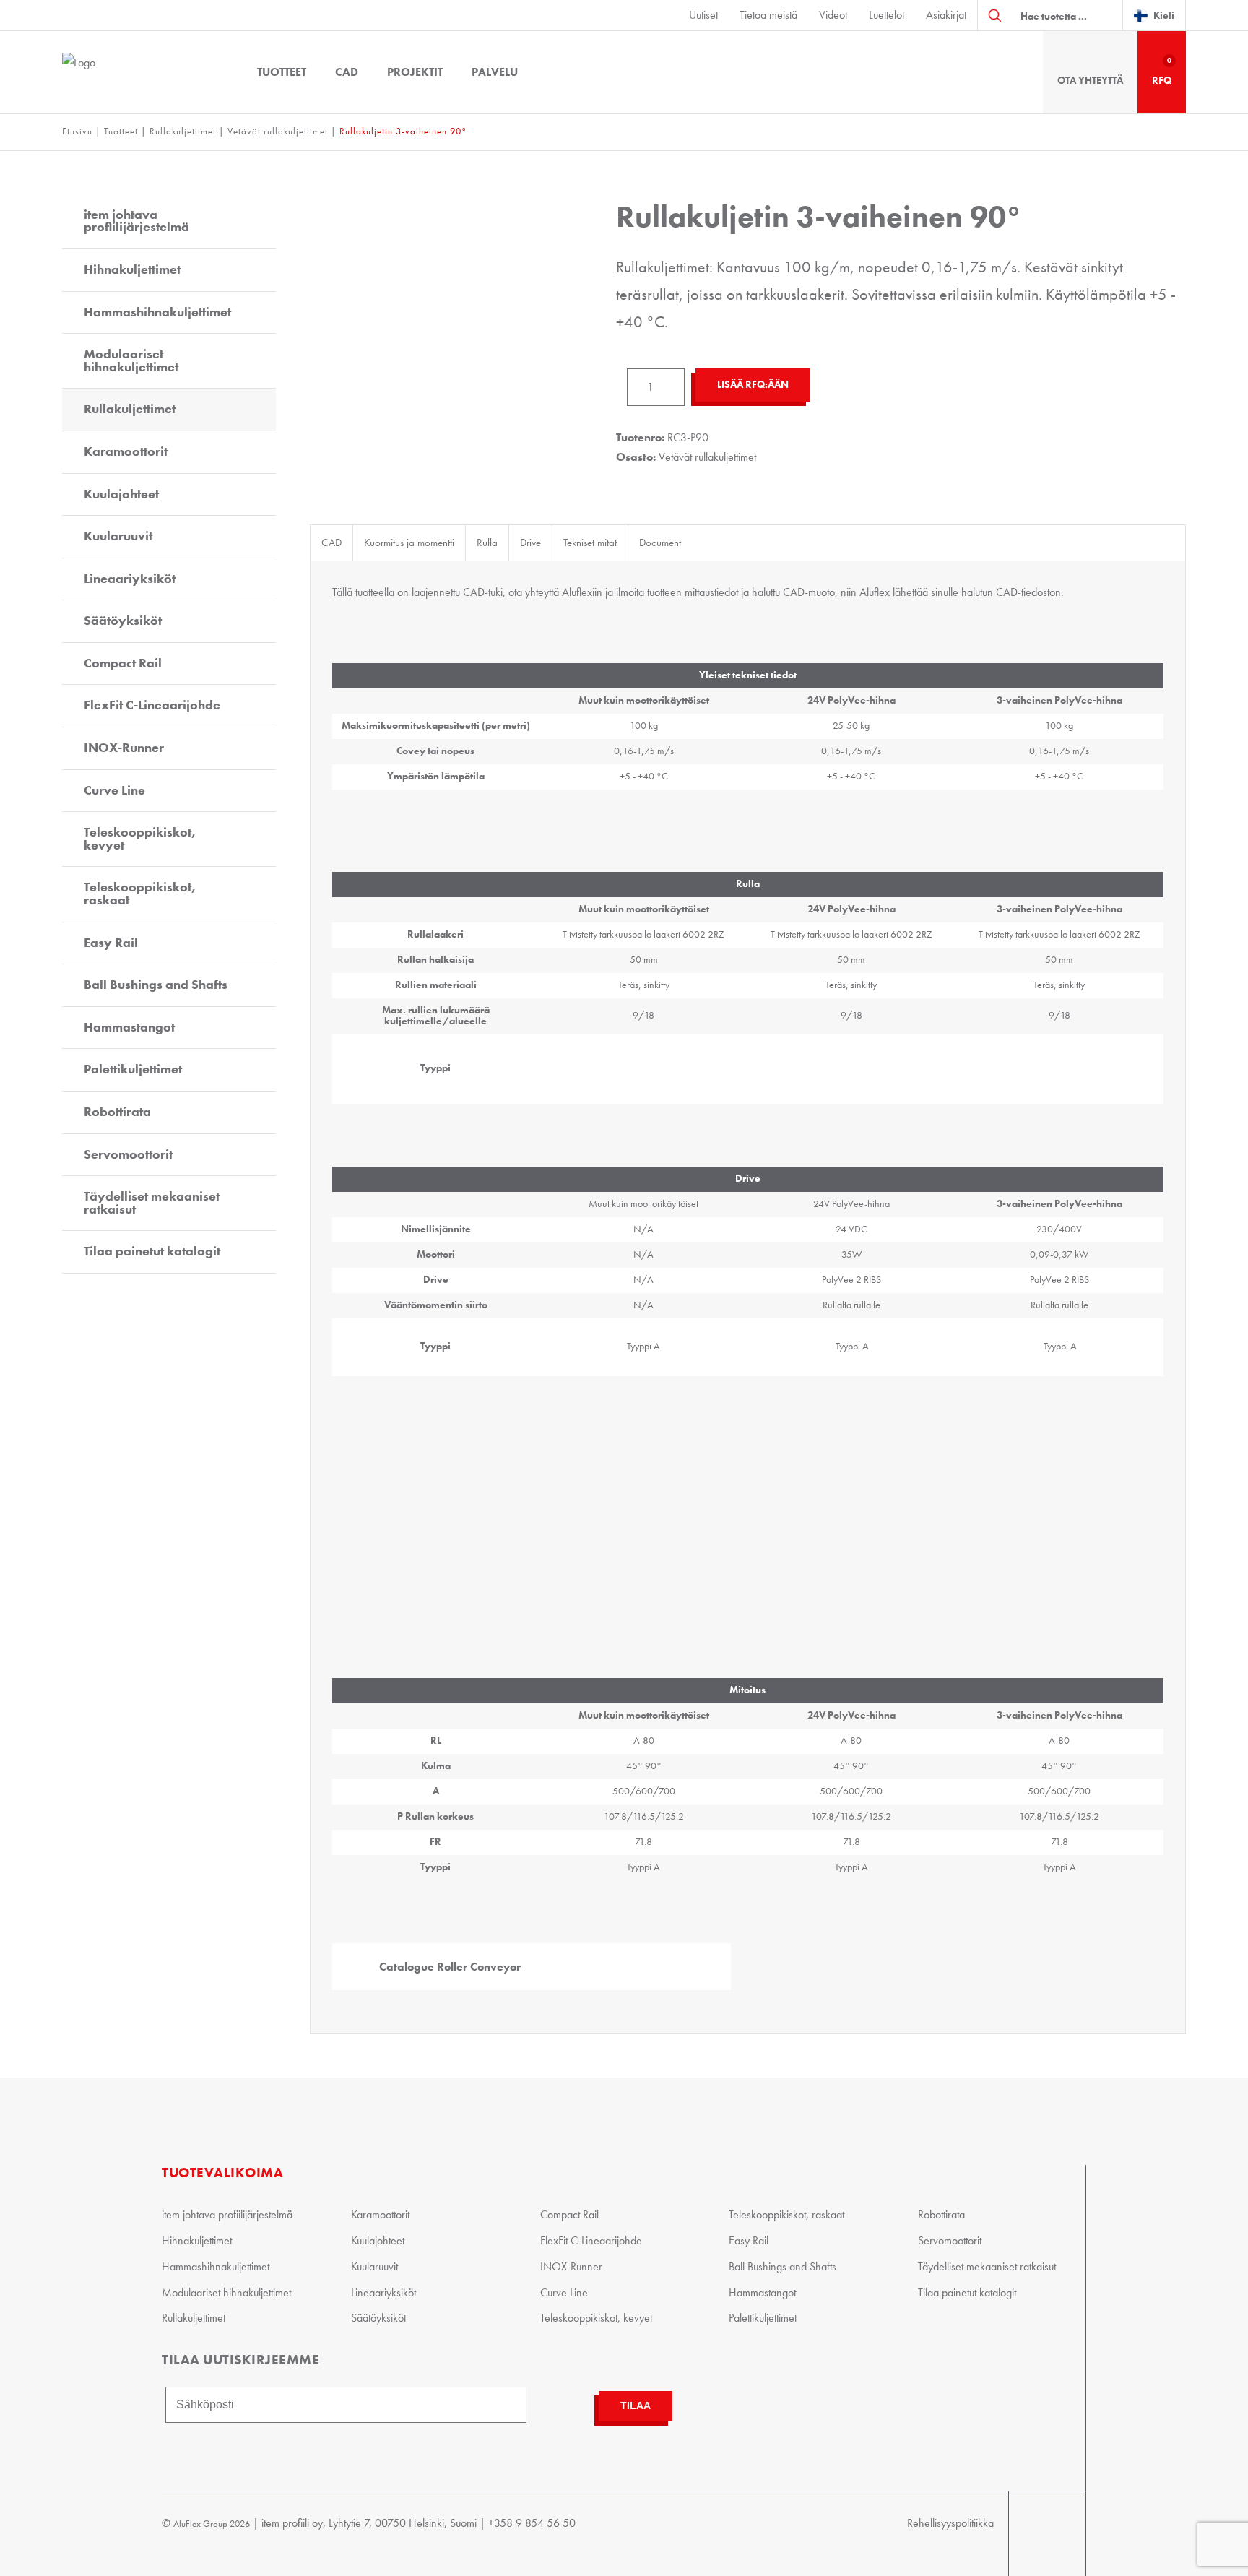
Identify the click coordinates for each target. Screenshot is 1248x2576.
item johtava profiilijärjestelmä (136, 221)
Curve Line (114, 790)
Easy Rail (111, 943)
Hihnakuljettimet (132, 269)
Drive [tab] (530, 543)
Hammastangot (129, 1027)
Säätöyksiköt (123, 621)
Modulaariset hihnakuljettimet (131, 360)
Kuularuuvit (118, 536)
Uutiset (703, 15)
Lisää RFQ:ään (753, 385)
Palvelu (495, 72)
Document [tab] (660, 543)
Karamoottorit (126, 451)
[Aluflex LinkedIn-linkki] (1056, 2534)
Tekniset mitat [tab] (590, 543)
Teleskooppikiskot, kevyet (140, 839)
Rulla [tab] (487, 543)
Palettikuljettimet (133, 1069)
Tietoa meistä (768, 15)
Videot (833, 15)
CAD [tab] (331, 543)
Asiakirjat (946, 15)
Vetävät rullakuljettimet (278, 131)
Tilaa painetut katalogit (152, 1251)
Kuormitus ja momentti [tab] (409, 543)
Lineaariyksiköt (130, 579)
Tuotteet (282, 72)
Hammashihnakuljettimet (157, 312)
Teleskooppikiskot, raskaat (140, 894)
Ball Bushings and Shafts (156, 985)
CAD (347, 72)
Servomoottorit (128, 1154)
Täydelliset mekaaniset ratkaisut (152, 1203)
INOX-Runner (124, 748)
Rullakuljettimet (183, 131)
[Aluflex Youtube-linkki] (1024, 2534)
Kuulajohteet (121, 494)
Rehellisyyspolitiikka (950, 2523)
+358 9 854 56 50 (532, 2523)
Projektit (415, 72)
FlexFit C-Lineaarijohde (152, 705)
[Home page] (142, 72)
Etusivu (77, 131)
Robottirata (117, 1112)
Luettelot (887, 15)
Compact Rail (123, 663)
